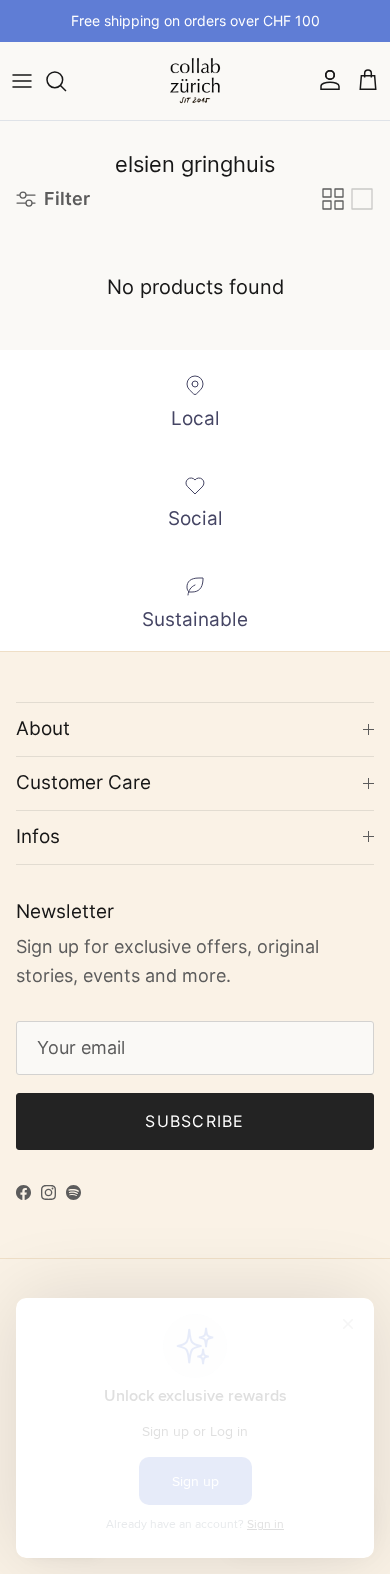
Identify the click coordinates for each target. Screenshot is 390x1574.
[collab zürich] (195, 81)
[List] (362, 199)
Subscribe (195, 1121)
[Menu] (22, 81)
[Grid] (333, 199)
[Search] (66, 81)
